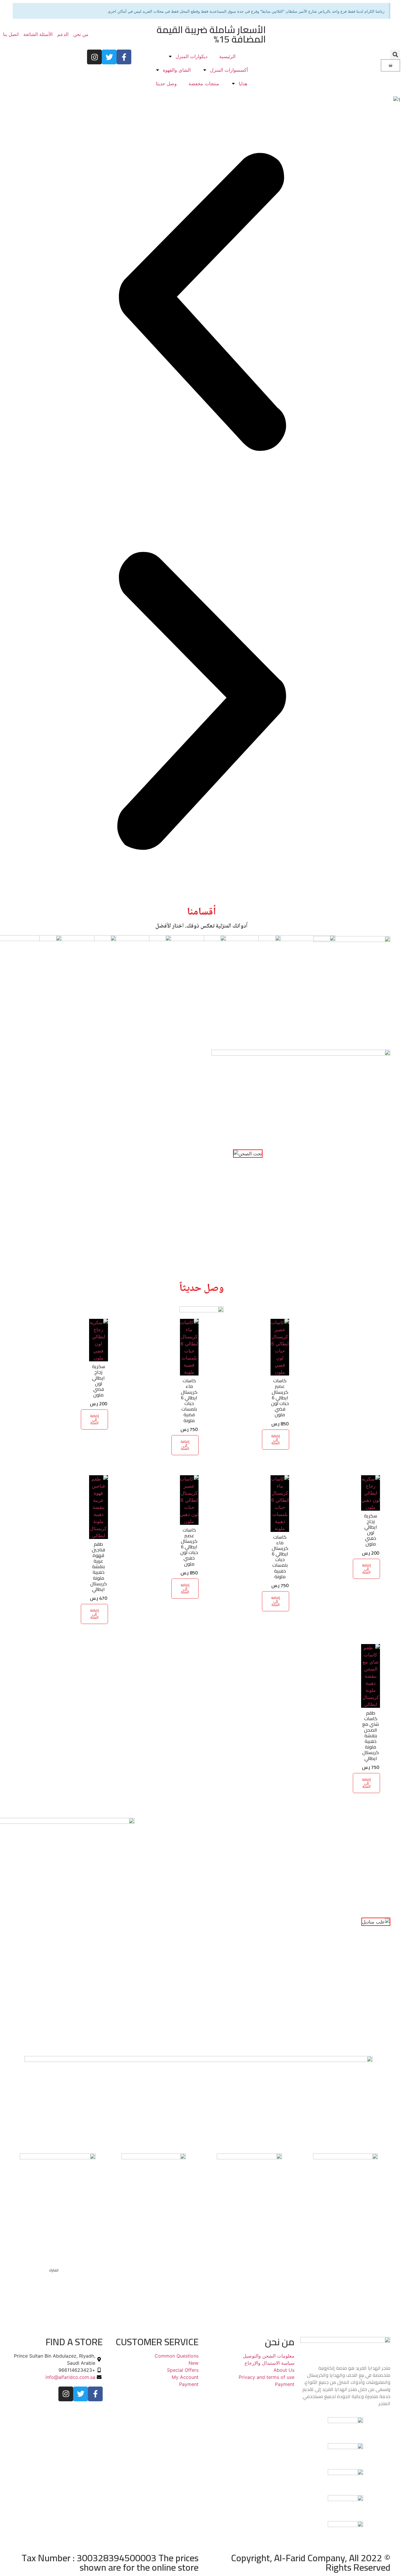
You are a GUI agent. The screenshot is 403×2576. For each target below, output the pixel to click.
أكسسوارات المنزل (229, 70)
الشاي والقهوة (177, 70)
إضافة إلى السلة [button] (276, 1439)
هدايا (243, 84)
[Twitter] (109, 57)
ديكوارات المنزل (191, 56)
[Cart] (390, 65)
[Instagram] (94, 57)
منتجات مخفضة (204, 84)
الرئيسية (227, 56)
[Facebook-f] (124, 57)
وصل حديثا (166, 84)
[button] (395, 54)
